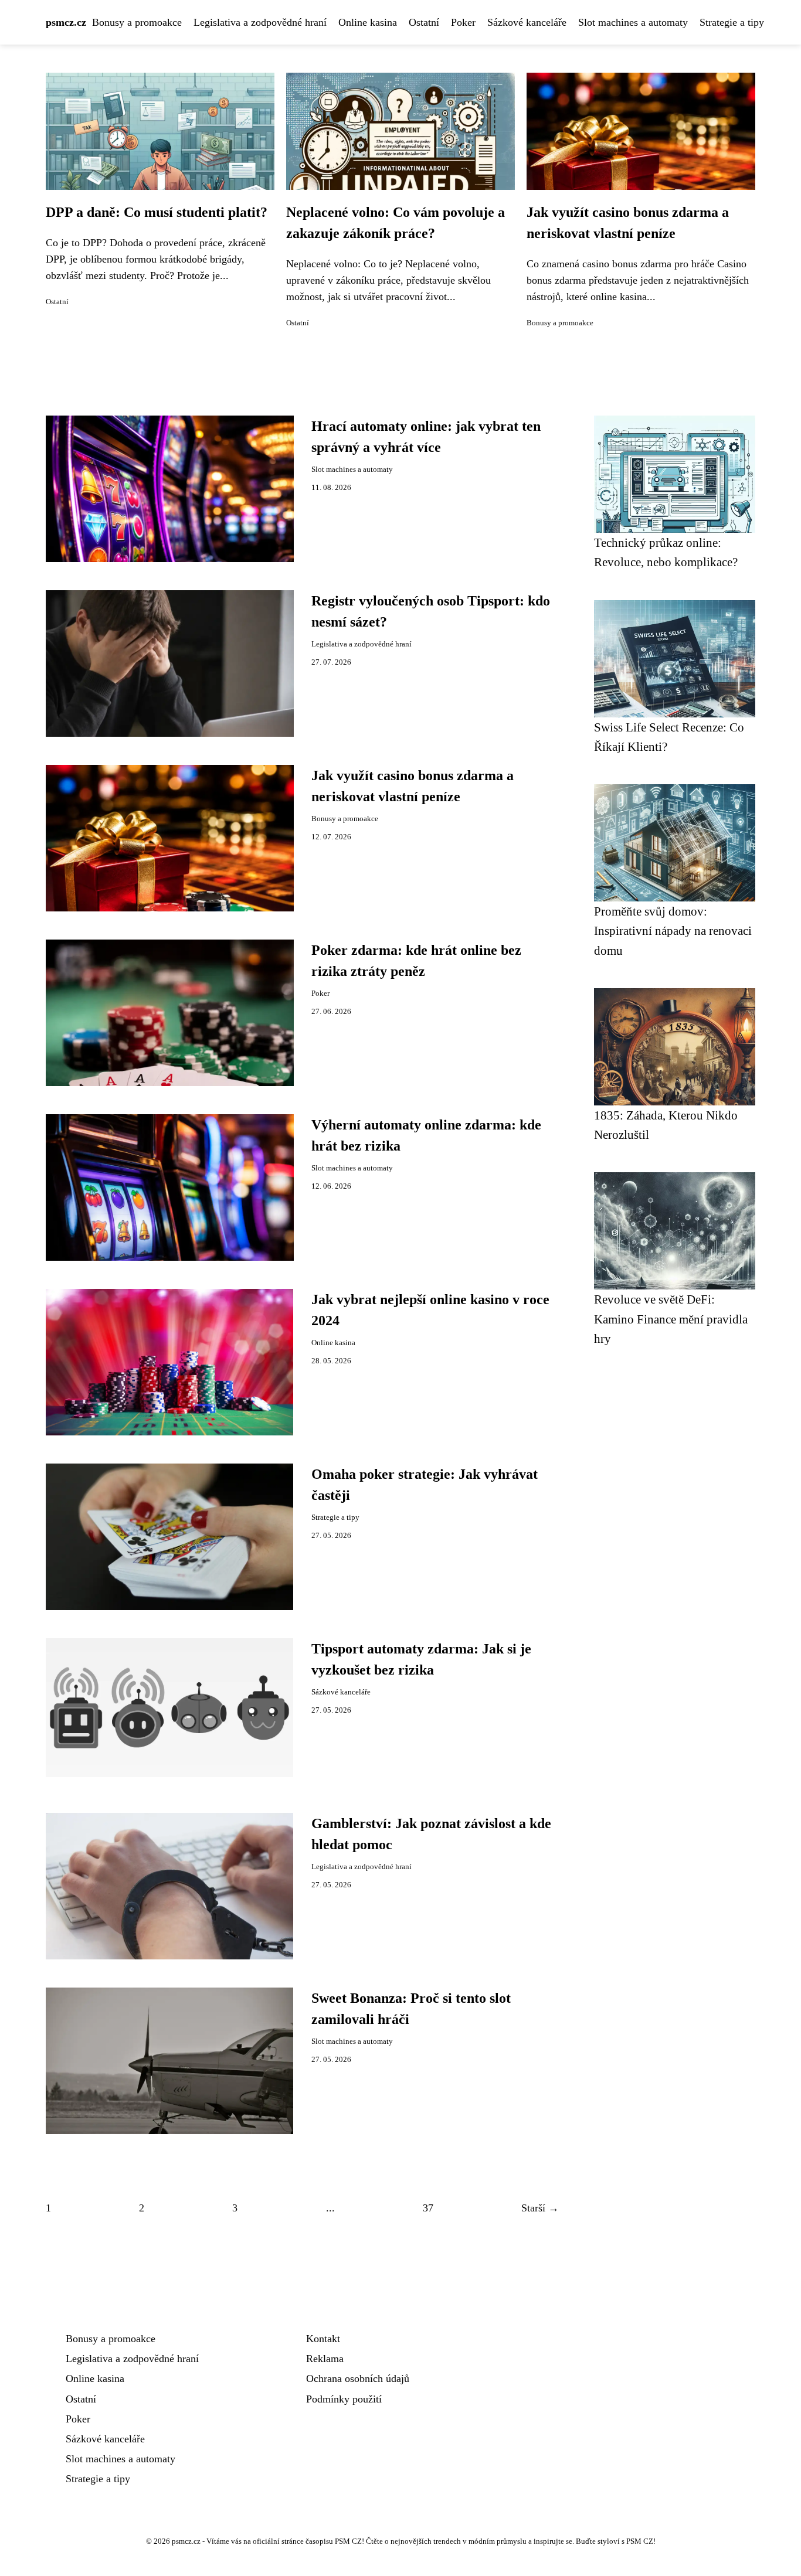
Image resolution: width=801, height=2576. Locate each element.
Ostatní (424, 22)
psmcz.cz (66, 22)
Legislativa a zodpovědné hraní (260, 22)
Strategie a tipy (732, 22)
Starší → (540, 2208)
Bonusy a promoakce (137, 22)
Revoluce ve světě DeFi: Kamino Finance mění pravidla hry (671, 1319)
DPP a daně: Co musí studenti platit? (157, 212)
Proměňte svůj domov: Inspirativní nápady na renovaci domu (673, 931)
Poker (463, 22)
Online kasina (368, 22)
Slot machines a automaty (633, 22)
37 (428, 2208)
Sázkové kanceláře (527, 22)
